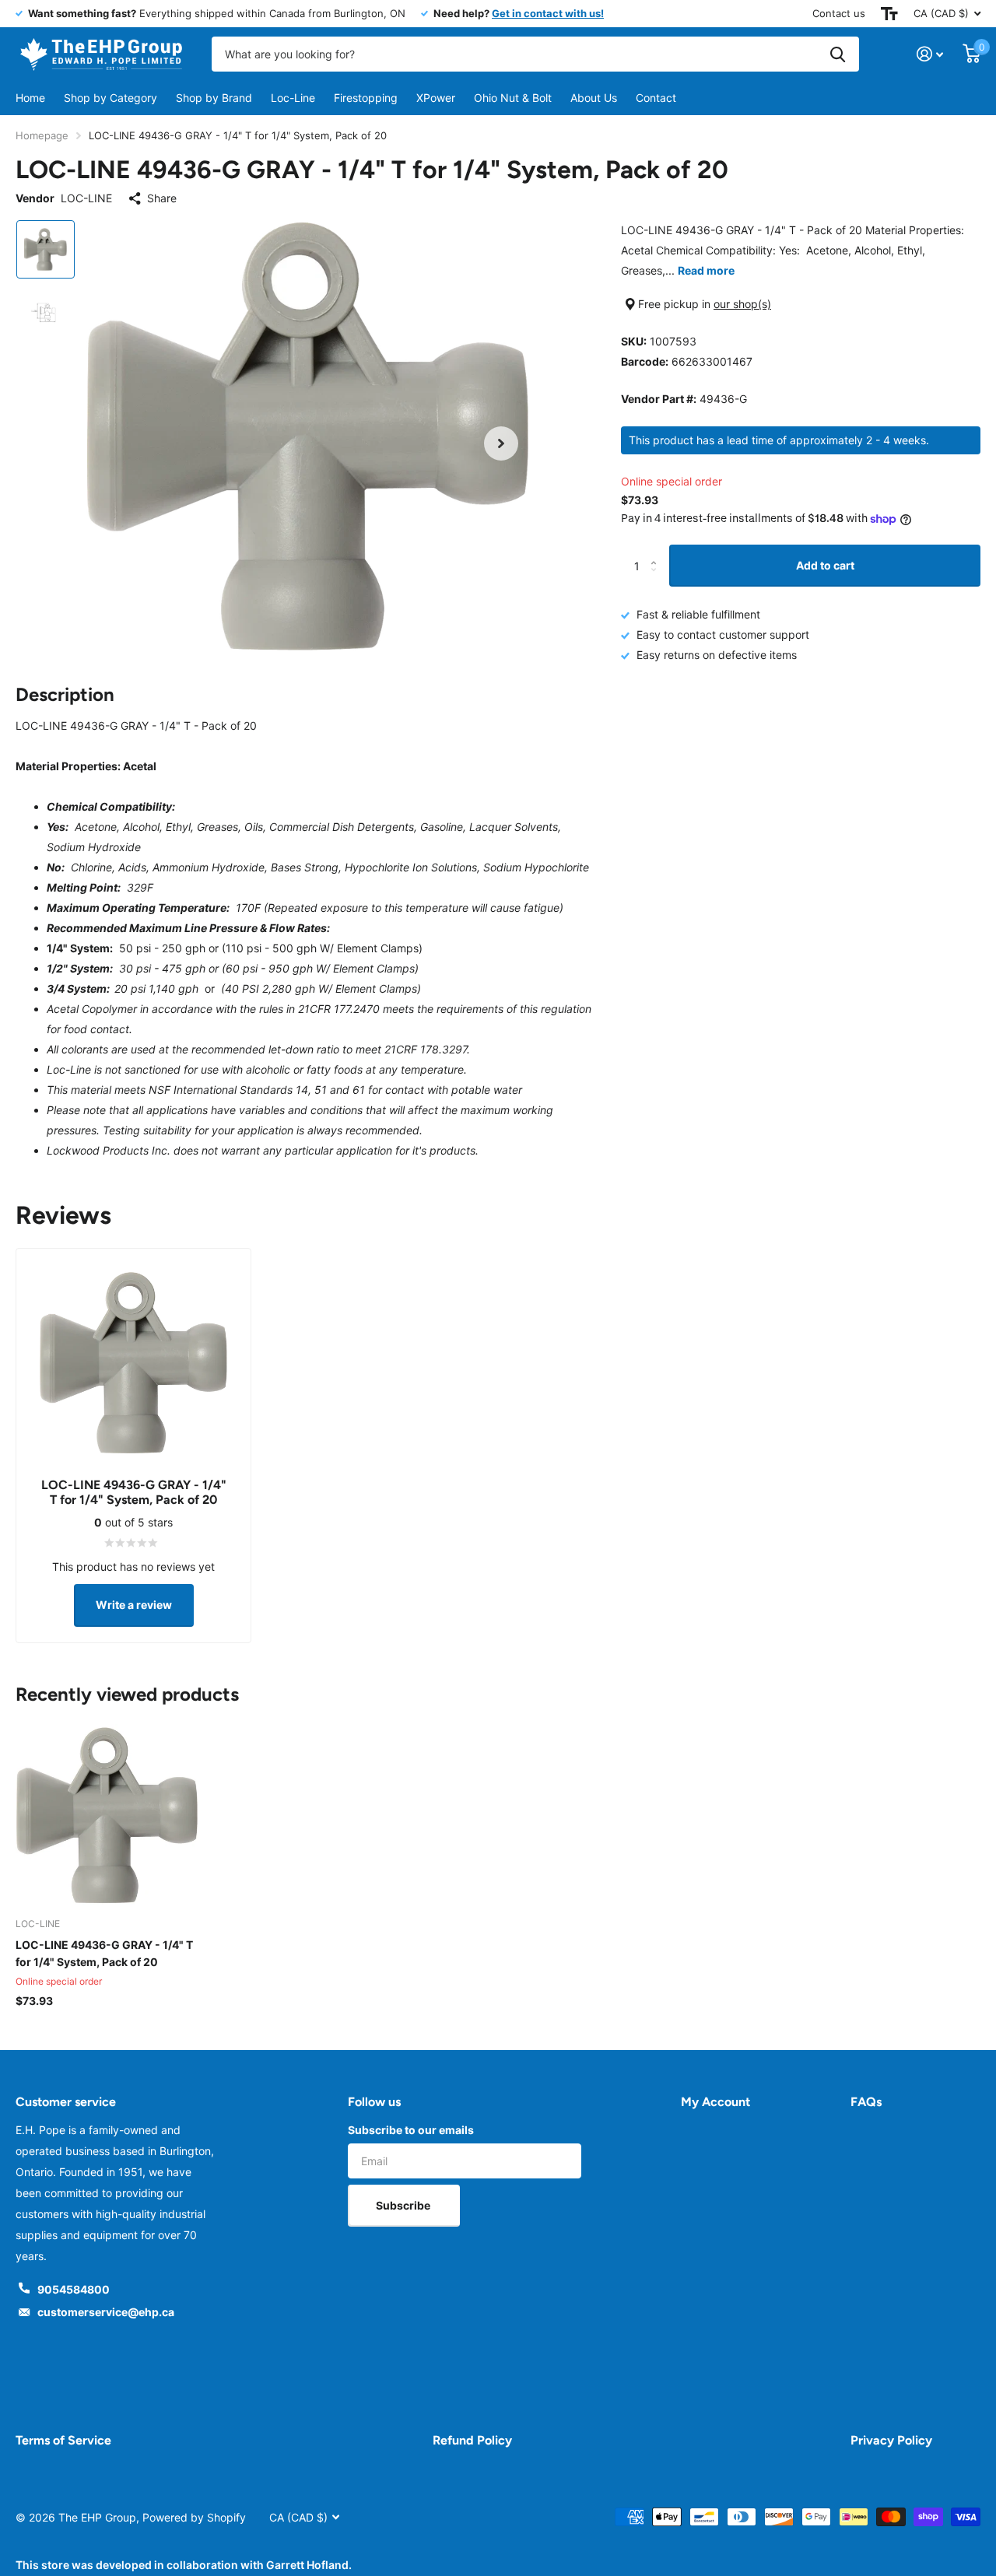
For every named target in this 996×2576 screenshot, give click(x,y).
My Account (715, 2102)
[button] (501, 443)
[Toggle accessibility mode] (889, 14)
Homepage (42, 135)
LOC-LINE (86, 198)
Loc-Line (293, 98)
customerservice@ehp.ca (106, 2312)
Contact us (839, 13)
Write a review (134, 1605)
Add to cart (825, 565)
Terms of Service (63, 2440)
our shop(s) (742, 304)
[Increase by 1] (657, 551)
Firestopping (366, 98)
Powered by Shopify (194, 2517)
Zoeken (838, 54)
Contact (656, 98)
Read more (706, 270)
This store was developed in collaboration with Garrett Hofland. (184, 2565)
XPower (436, 98)
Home (30, 98)
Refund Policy (472, 2440)
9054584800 (74, 2289)
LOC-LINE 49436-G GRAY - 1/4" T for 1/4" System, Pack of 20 (104, 1953)
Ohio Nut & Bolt (513, 98)
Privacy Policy (891, 2440)
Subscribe (404, 2205)
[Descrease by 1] (657, 580)
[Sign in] (930, 54)
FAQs (866, 2102)
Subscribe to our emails (411, 2130)
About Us (594, 98)
